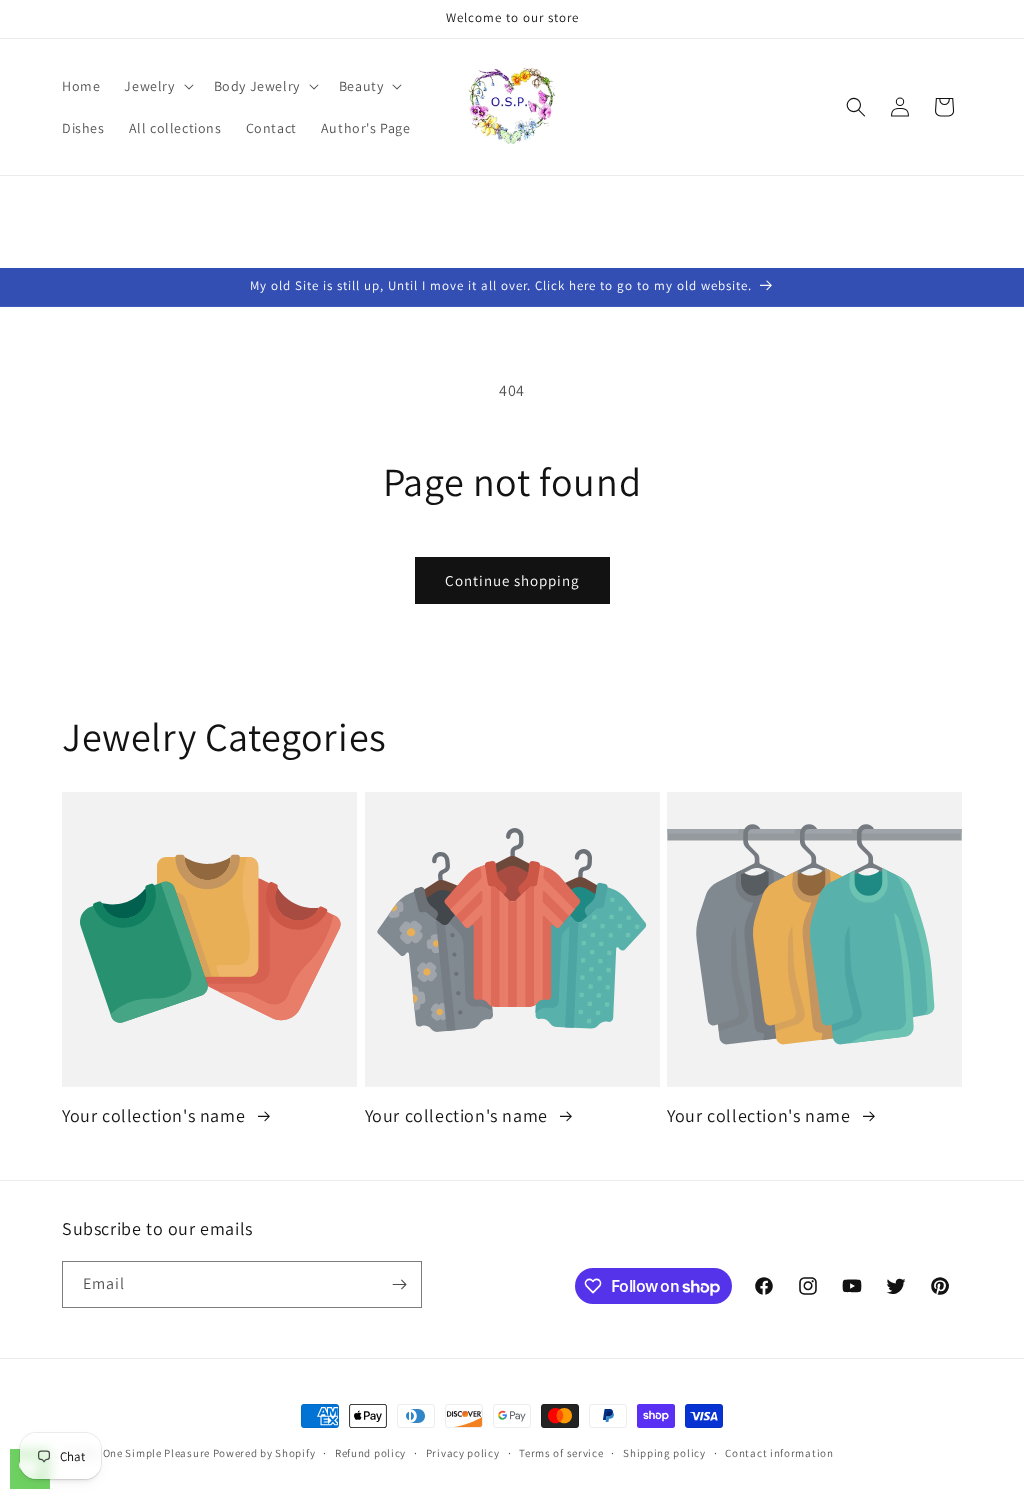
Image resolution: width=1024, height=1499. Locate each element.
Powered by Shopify (264, 1453)
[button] (156, 86)
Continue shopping (512, 580)
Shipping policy (664, 1453)
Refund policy (370, 1453)
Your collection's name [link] (156, 1115)
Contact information (779, 1453)
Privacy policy (463, 1453)
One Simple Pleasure (156, 1453)
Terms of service (561, 1453)
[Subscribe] (399, 1284)
